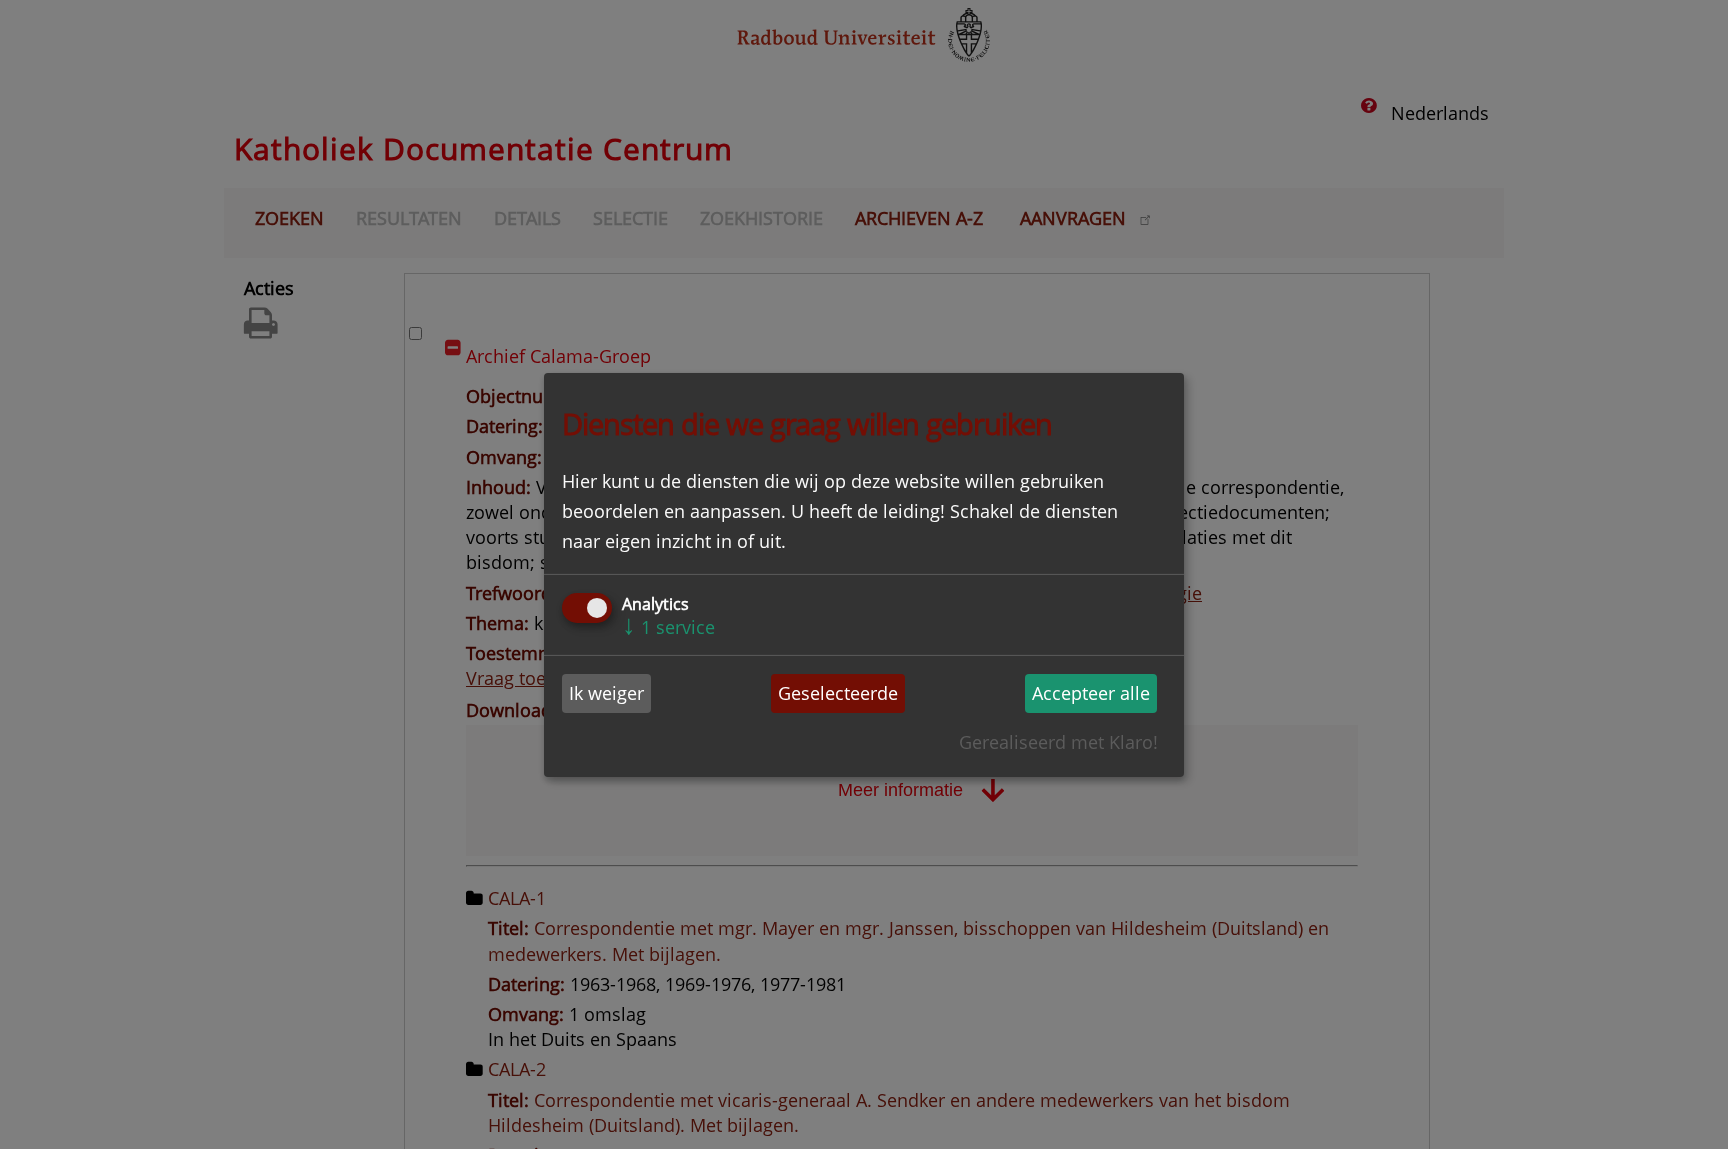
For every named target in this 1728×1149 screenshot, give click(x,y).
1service (668, 627)
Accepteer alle (1091, 693)
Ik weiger (606, 693)
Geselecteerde (838, 693)
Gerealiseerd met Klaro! (1058, 742)
